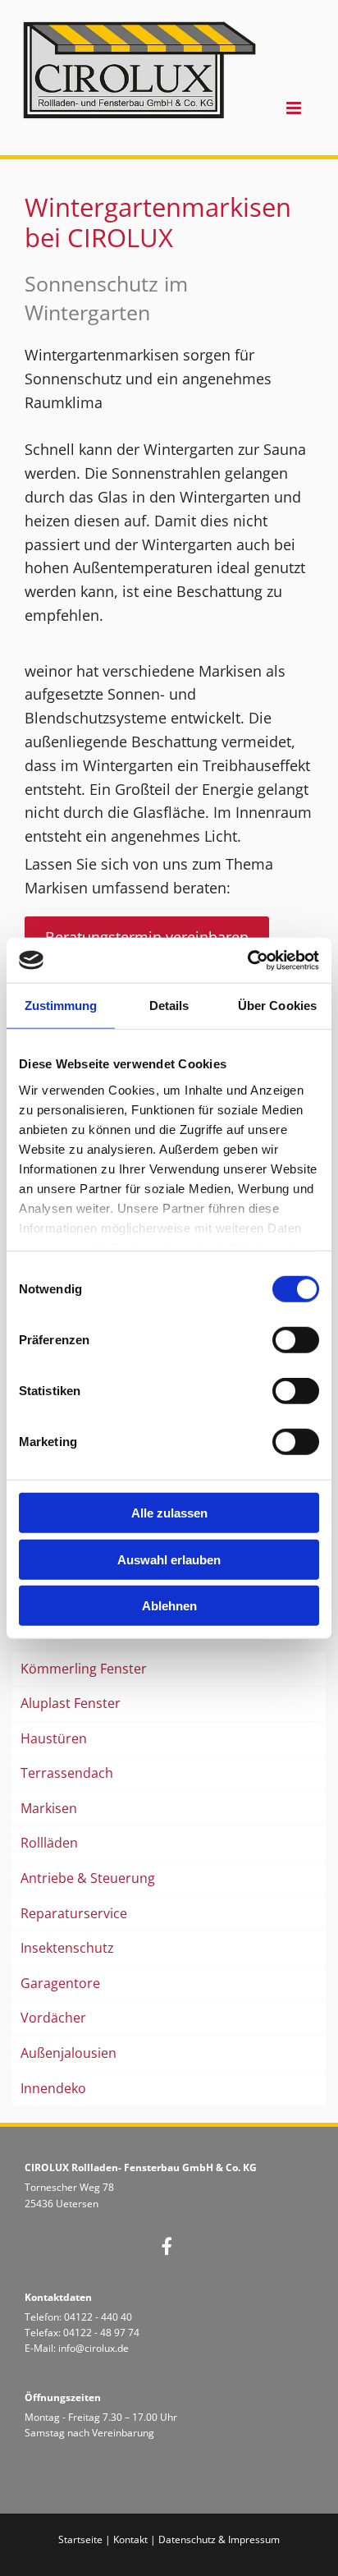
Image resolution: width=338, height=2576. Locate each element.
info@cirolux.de (94, 2348)
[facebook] (167, 2246)
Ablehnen (169, 1606)
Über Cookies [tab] (277, 1006)
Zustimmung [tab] (61, 1006)
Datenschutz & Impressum (219, 2539)
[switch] (296, 1340)
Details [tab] (169, 1006)
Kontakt (130, 2539)
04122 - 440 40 (98, 2317)
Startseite (80, 2539)
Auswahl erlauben (169, 1559)
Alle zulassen (169, 1513)
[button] (286, 109)
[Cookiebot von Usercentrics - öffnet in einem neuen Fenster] (247, 960)
